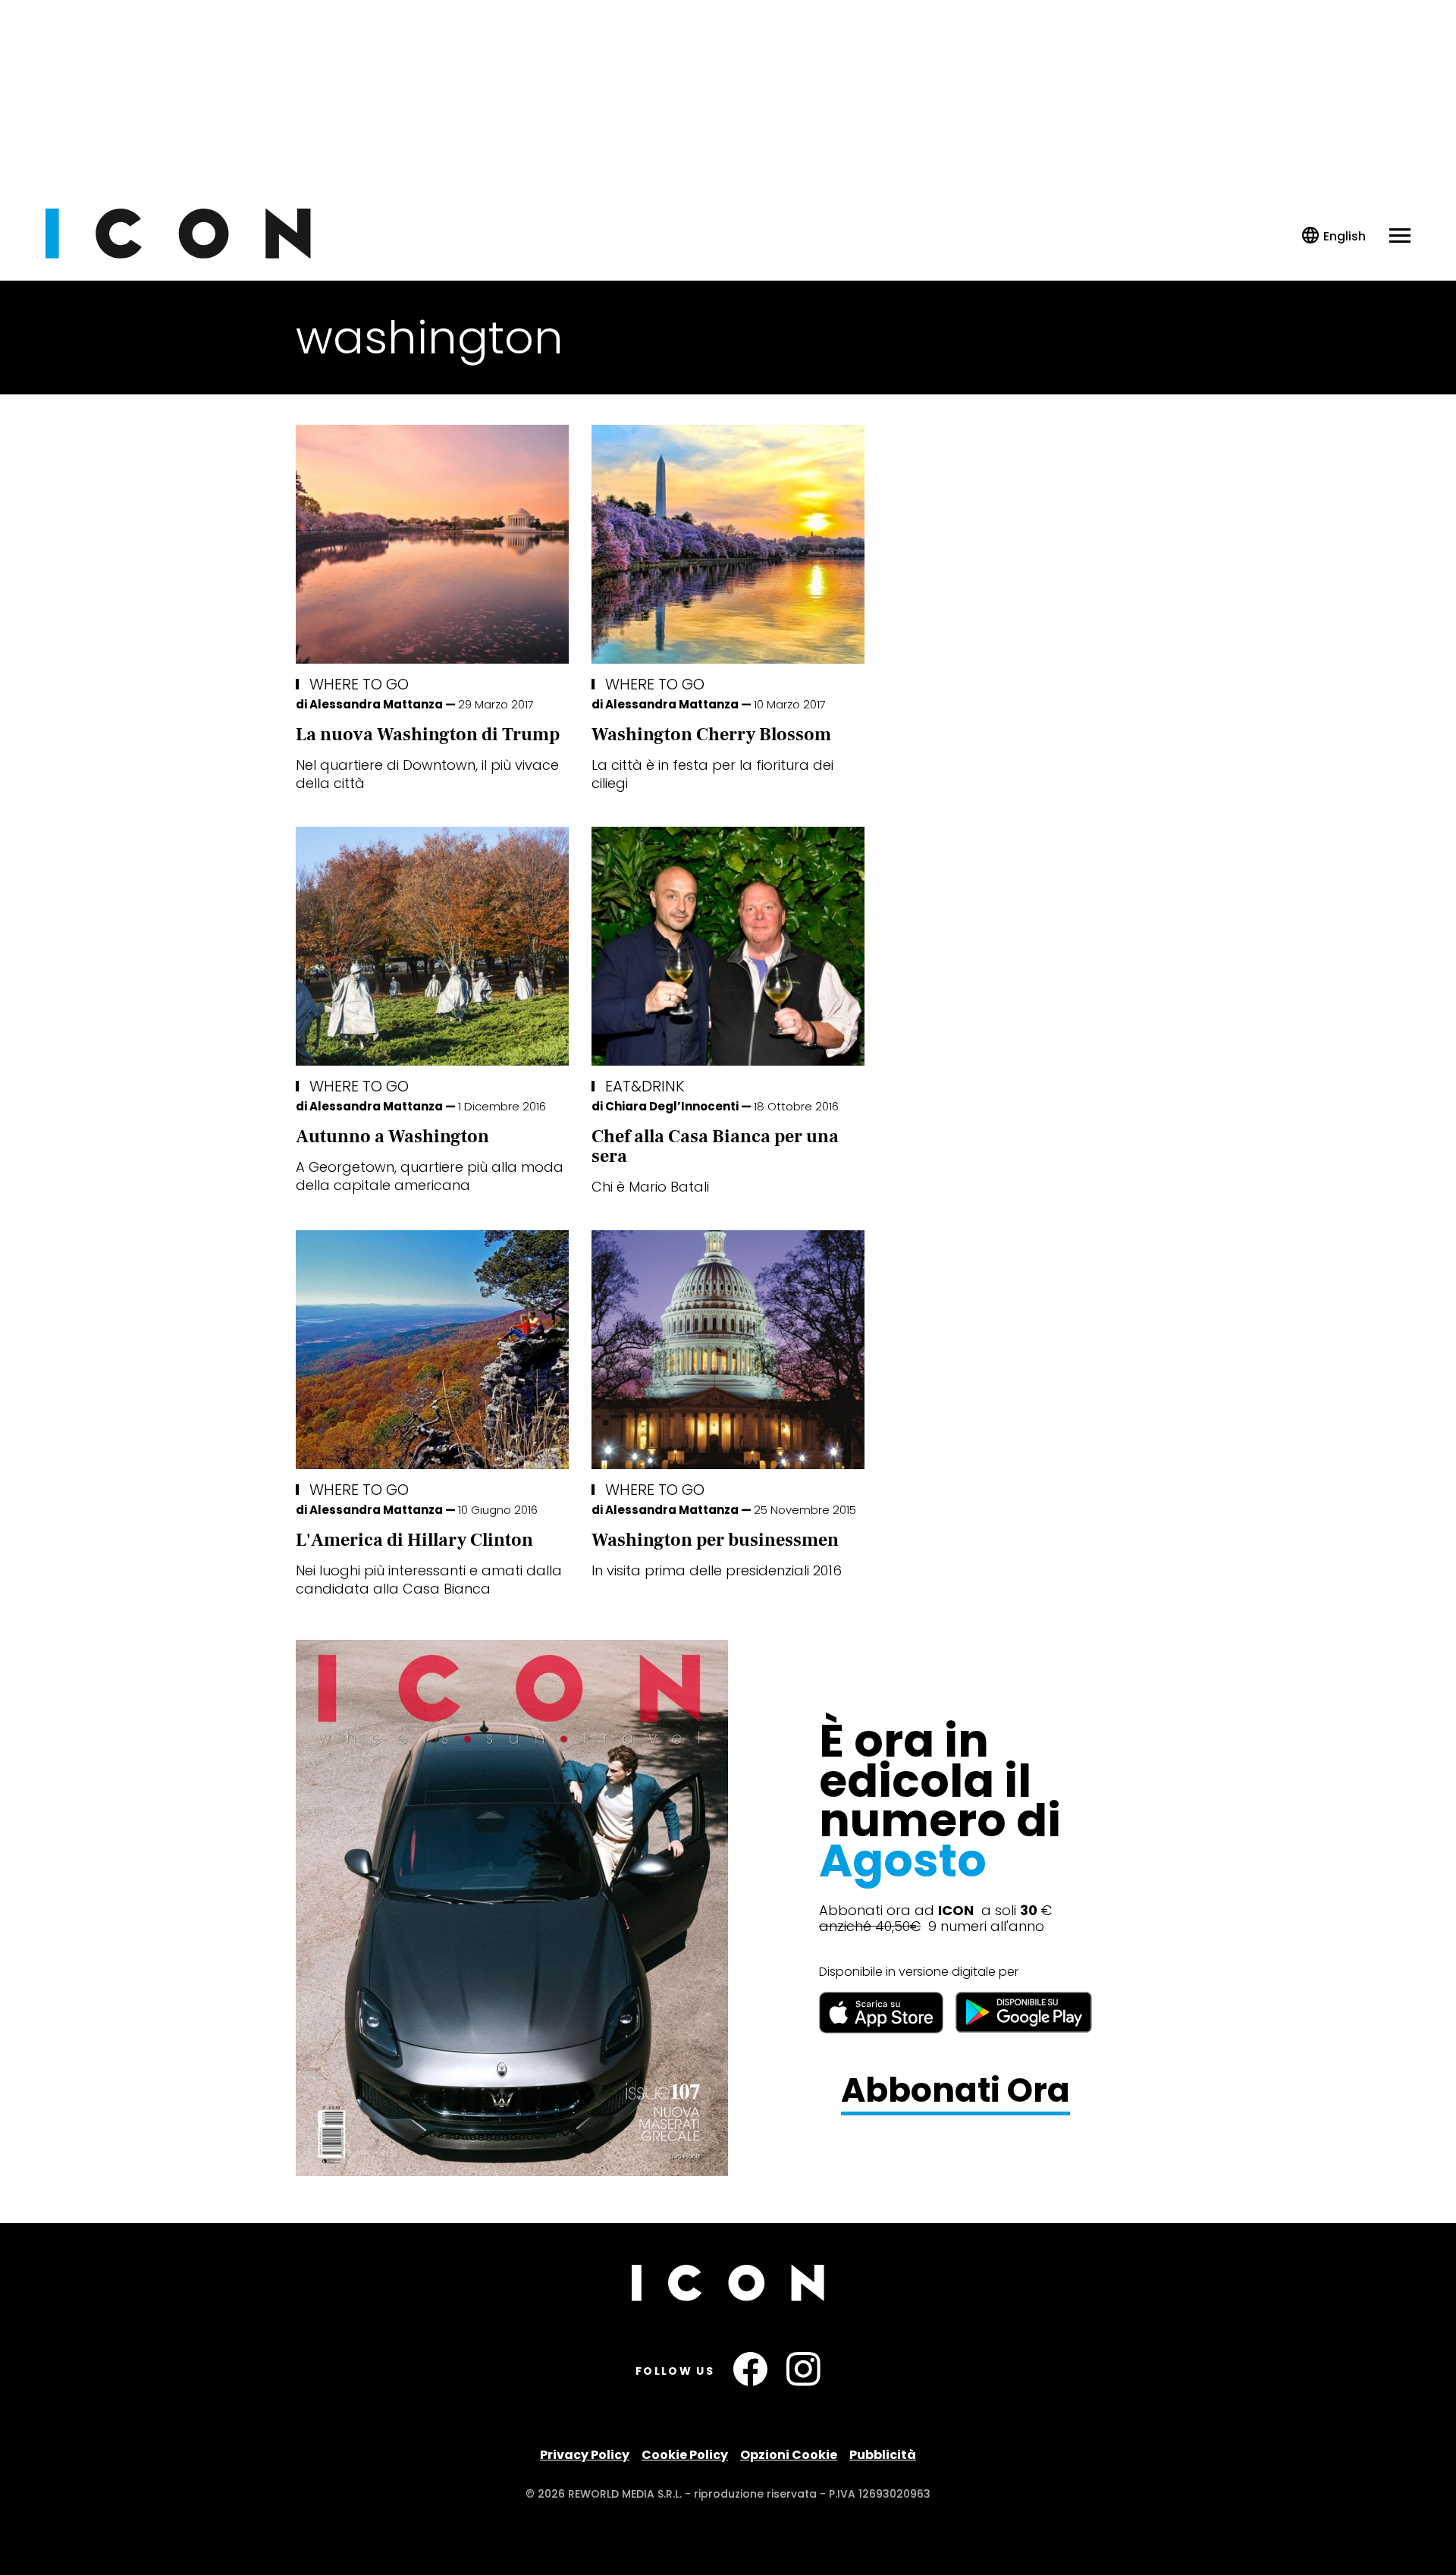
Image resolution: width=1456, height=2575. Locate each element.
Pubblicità (883, 2455)
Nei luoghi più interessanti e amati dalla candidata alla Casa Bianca (429, 1580)
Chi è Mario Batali (650, 1187)
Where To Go (359, 684)
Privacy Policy (585, 2455)
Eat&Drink (645, 1086)
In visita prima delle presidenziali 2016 (717, 1570)
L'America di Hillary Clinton (414, 1540)
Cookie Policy (685, 2455)
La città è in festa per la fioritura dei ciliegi (712, 774)
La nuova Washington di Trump (428, 735)
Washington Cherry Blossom (711, 735)
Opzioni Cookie (789, 2455)
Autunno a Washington (392, 1137)
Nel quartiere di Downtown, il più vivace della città (427, 774)
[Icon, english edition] (1334, 236)
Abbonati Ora (955, 2091)
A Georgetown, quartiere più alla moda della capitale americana (430, 1176)
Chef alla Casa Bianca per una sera (715, 1146)
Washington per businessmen (715, 1540)
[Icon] (178, 254)
